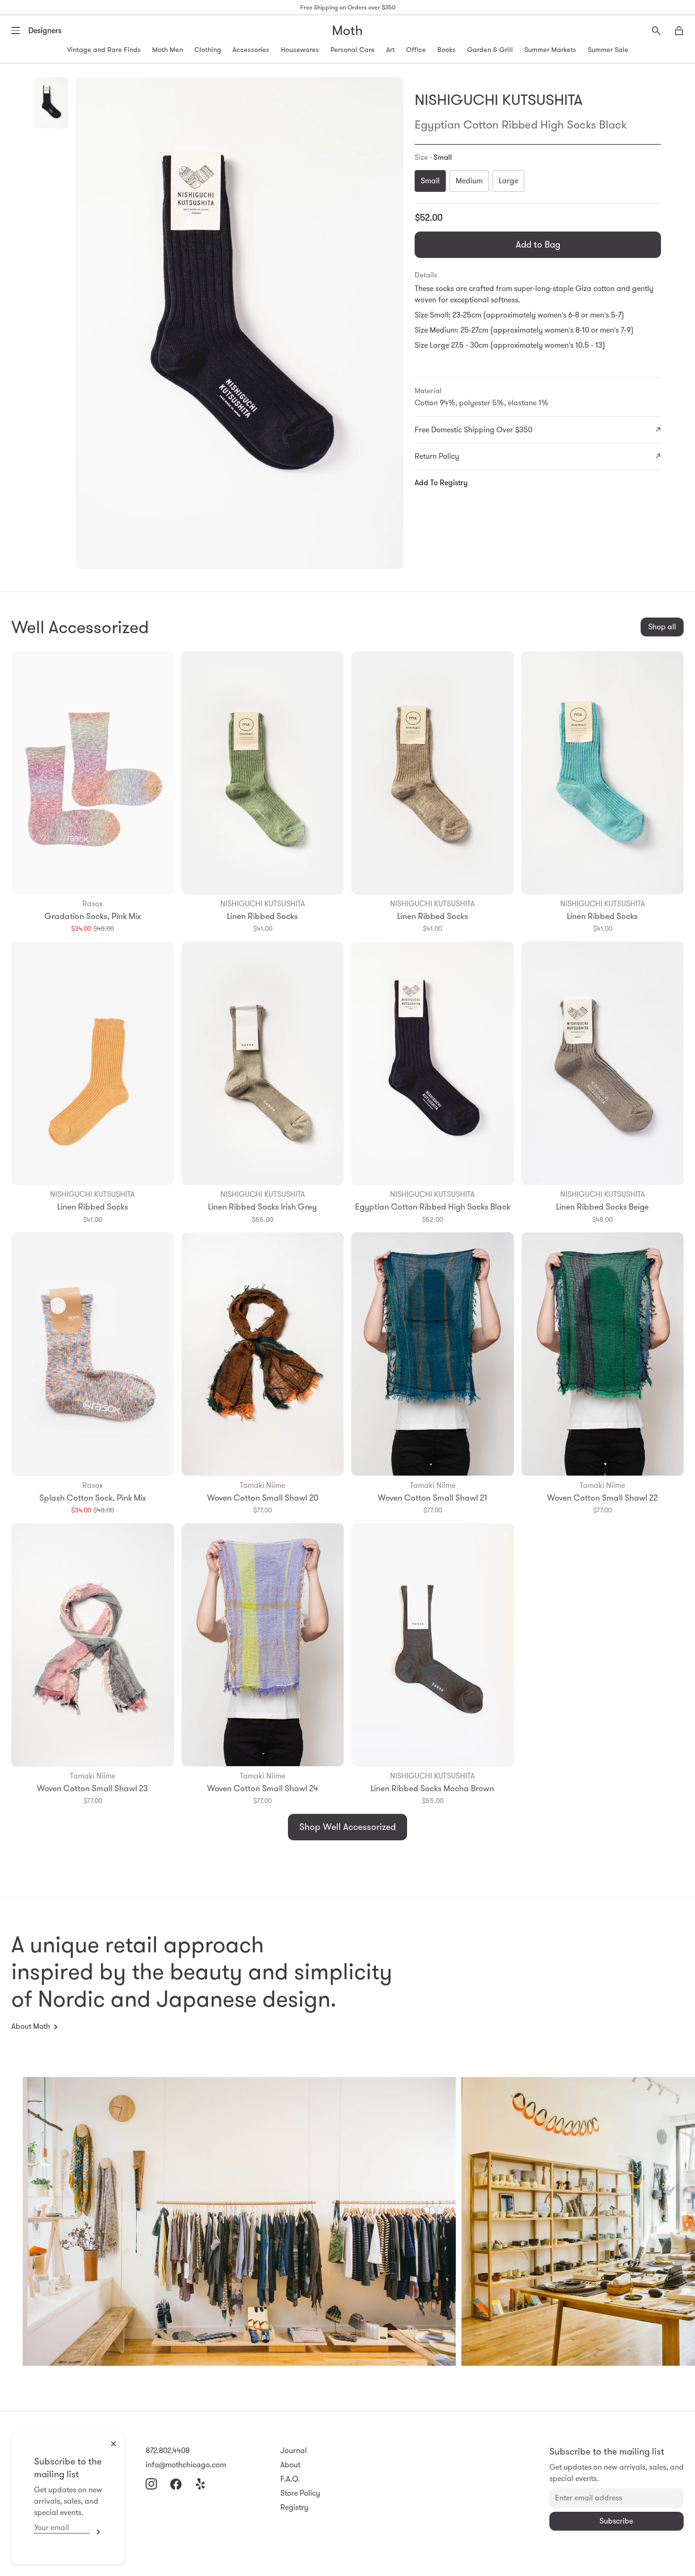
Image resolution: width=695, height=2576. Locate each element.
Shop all (662, 627)
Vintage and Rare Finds (104, 50)
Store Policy (300, 2493)
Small (430, 181)
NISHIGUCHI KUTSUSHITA (499, 100)
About (290, 2465)
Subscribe (96, 2532)
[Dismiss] (113, 2444)
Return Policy (437, 456)
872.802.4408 (168, 2451)
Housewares (300, 50)
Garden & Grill (490, 50)
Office (416, 50)
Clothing (208, 50)
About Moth (31, 2026)
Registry (294, 2507)
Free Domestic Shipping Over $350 (473, 430)
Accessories (251, 50)
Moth (347, 30)
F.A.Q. (290, 2479)
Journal (294, 2451)
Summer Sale (608, 50)
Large (508, 181)
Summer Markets (550, 50)
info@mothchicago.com (186, 2465)
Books (447, 50)
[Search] (656, 31)
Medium (469, 181)
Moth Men (168, 50)
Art (391, 50)
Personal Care (353, 50)
